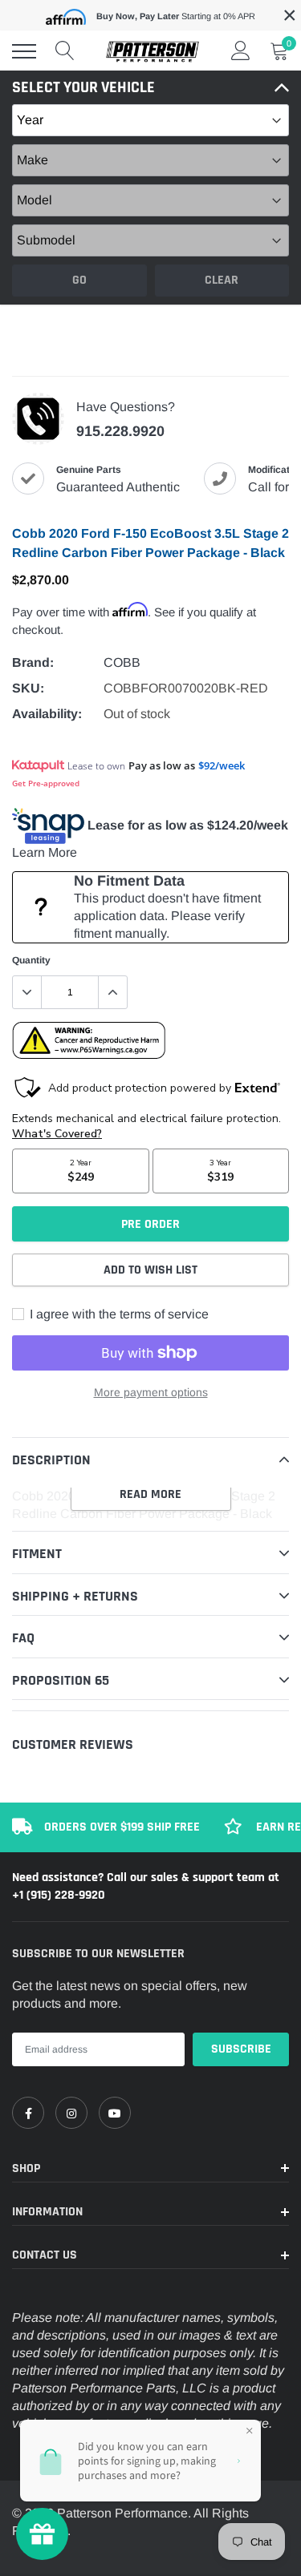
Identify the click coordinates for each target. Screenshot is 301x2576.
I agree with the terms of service (118, 1314)
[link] (28, 2113)
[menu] (24, 51)
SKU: (28, 688)
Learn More (45, 852)
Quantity (31, 960)
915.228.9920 (120, 431)
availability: (47, 714)
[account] (241, 51)
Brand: (33, 662)
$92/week (222, 765)
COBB (122, 662)
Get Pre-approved (46, 783)
